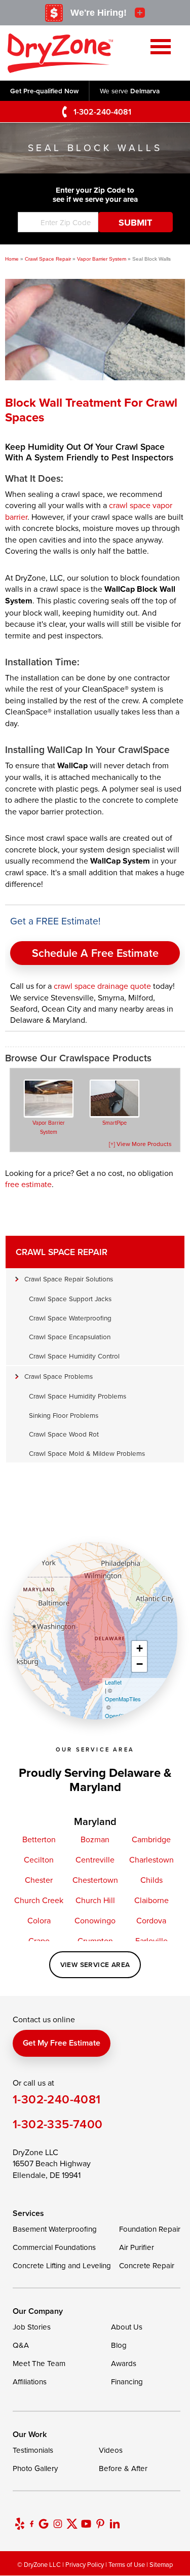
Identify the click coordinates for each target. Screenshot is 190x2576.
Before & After (123, 2468)
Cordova (151, 1920)
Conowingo (95, 1920)
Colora (39, 1920)
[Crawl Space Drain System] (115, 1099)
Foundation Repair (150, 2229)
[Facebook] (32, 2524)
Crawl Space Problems (59, 1376)
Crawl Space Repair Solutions (69, 1279)
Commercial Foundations (54, 2247)
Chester (39, 1880)
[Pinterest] (100, 2524)
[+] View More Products (140, 1144)
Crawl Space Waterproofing (70, 1318)
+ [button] (140, 1648)
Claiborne (151, 1900)
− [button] (140, 1664)
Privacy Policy (85, 2564)
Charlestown (151, 1859)
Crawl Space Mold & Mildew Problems (87, 1453)
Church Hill (95, 1900)
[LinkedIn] (115, 2524)
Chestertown (95, 1880)
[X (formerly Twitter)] (72, 2524)
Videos (111, 2450)
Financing (127, 2382)
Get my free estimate (62, 2043)
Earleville (151, 1941)
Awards (124, 2363)
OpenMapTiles (123, 1699)
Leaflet (113, 1682)
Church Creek (39, 1900)
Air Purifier (137, 2247)
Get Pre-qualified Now (44, 91)
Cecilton (39, 1859)
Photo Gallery (35, 2468)
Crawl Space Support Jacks (70, 1298)
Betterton (39, 1839)
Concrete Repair (147, 2265)
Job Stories (32, 2327)
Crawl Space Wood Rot (64, 1434)
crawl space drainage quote (102, 986)
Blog (119, 2345)
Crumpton (95, 1941)
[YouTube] (86, 2524)
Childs (151, 1880)
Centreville (95, 1859)
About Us (127, 2327)
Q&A (21, 2345)
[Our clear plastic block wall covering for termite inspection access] (95, 368)
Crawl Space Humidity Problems (78, 1396)
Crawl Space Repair (62, 1252)
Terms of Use (127, 2564)
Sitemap (161, 2564)
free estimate (28, 1184)
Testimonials (33, 2450)
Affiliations (30, 2382)
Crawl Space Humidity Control (74, 1356)
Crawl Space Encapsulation (70, 1336)
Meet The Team (39, 2363)
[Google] (44, 2524)
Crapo (39, 1941)
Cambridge (151, 1839)
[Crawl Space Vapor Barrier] (49, 1099)
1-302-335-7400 (58, 2124)
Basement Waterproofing (55, 2229)
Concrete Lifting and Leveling (62, 2265)
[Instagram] (58, 2524)
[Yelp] (20, 2524)
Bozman (95, 1839)
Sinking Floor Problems (64, 1415)
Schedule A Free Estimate (95, 953)
